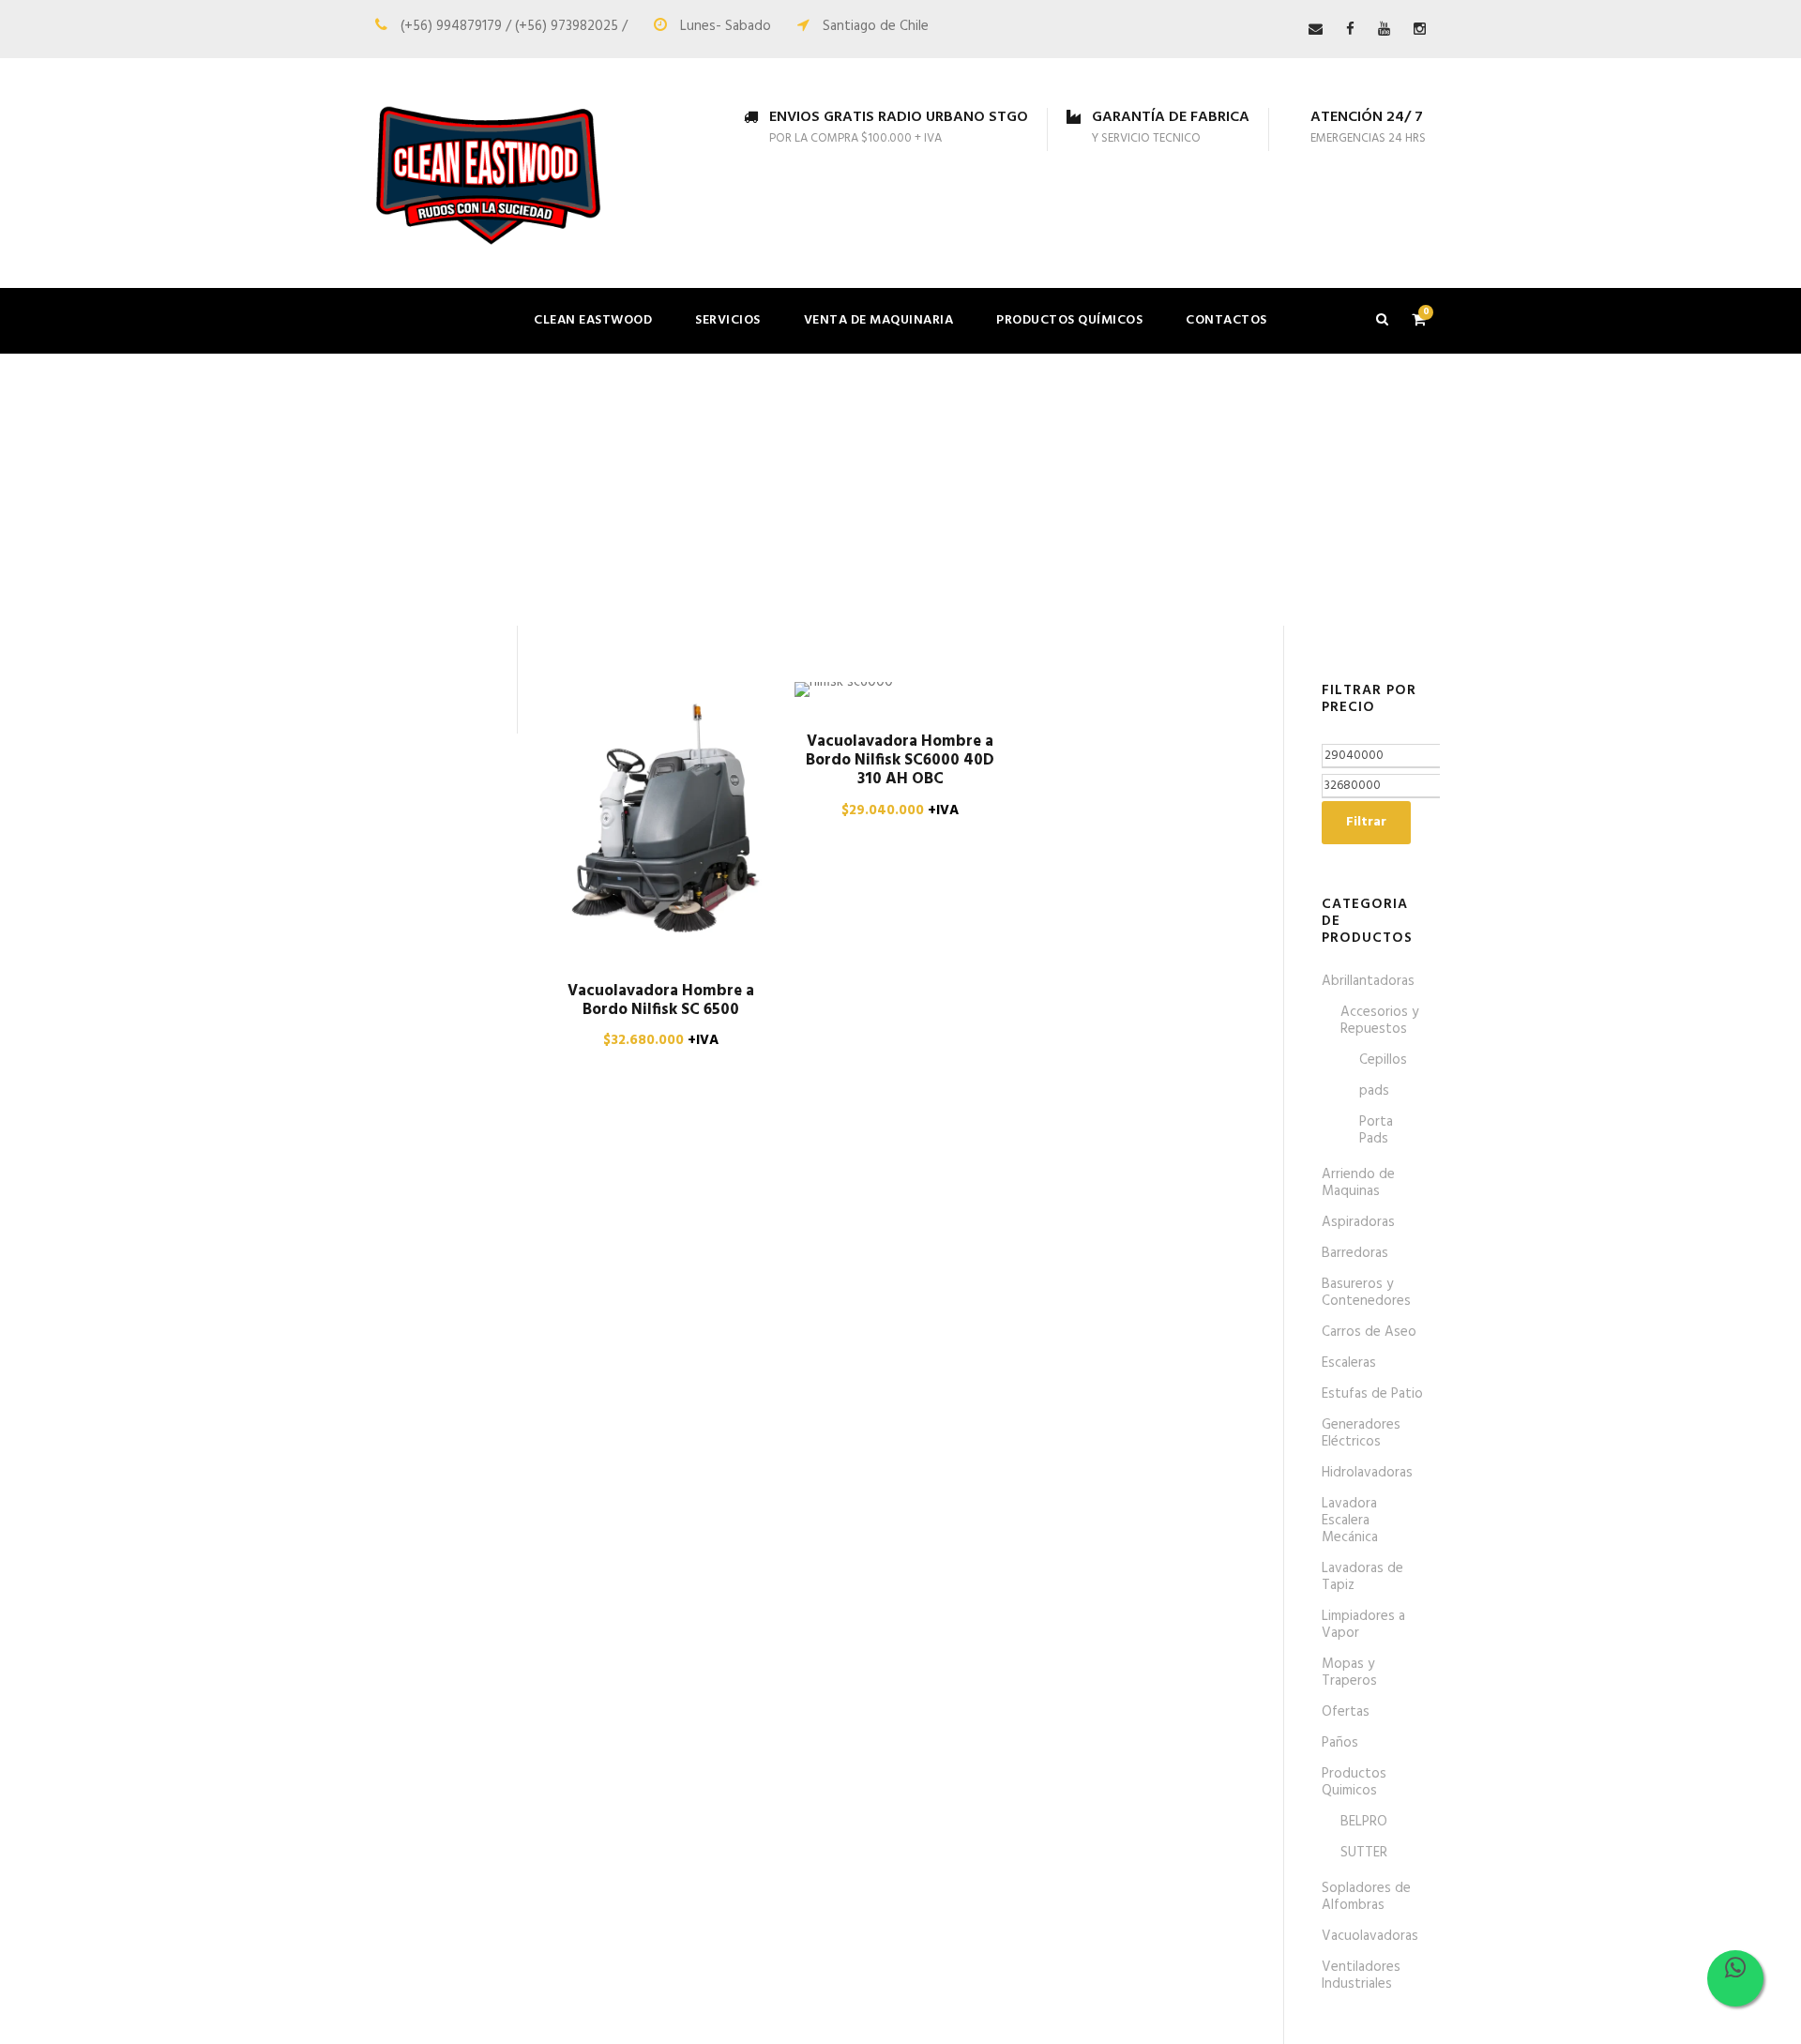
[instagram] (1420, 30)
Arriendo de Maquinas (1358, 1183)
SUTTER (1364, 1853)
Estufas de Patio (1372, 1394)
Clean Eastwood (593, 320)
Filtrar (1366, 822)
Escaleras (1349, 1363)
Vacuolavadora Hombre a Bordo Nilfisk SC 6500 (661, 1000)
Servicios (728, 320)
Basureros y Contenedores (1366, 1293)
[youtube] (1384, 30)
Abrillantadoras (1368, 981)
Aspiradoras (1358, 1222)
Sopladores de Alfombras (1366, 1897)
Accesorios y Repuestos (1379, 1021)
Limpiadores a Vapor (1363, 1625)
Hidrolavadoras (1367, 1473)
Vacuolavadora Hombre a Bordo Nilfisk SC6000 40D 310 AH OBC (900, 761)
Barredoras (1355, 1253)
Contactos (1226, 320)
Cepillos (1383, 1060)
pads (1374, 1091)
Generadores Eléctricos (1361, 1433)
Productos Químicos (1069, 320)
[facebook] (1350, 30)
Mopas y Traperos (1349, 1673)
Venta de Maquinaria (879, 320)
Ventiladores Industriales (1361, 1976)
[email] (1316, 30)
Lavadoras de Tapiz (1362, 1577)
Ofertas (1346, 1712)
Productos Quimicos (1354, 1782)
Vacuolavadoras (1370, 1936)
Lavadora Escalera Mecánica (1350, 1521)
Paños (1340, 1743)
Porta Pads (1376, 1130)
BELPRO (1364, 1822)
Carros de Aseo (1369, 1332)
